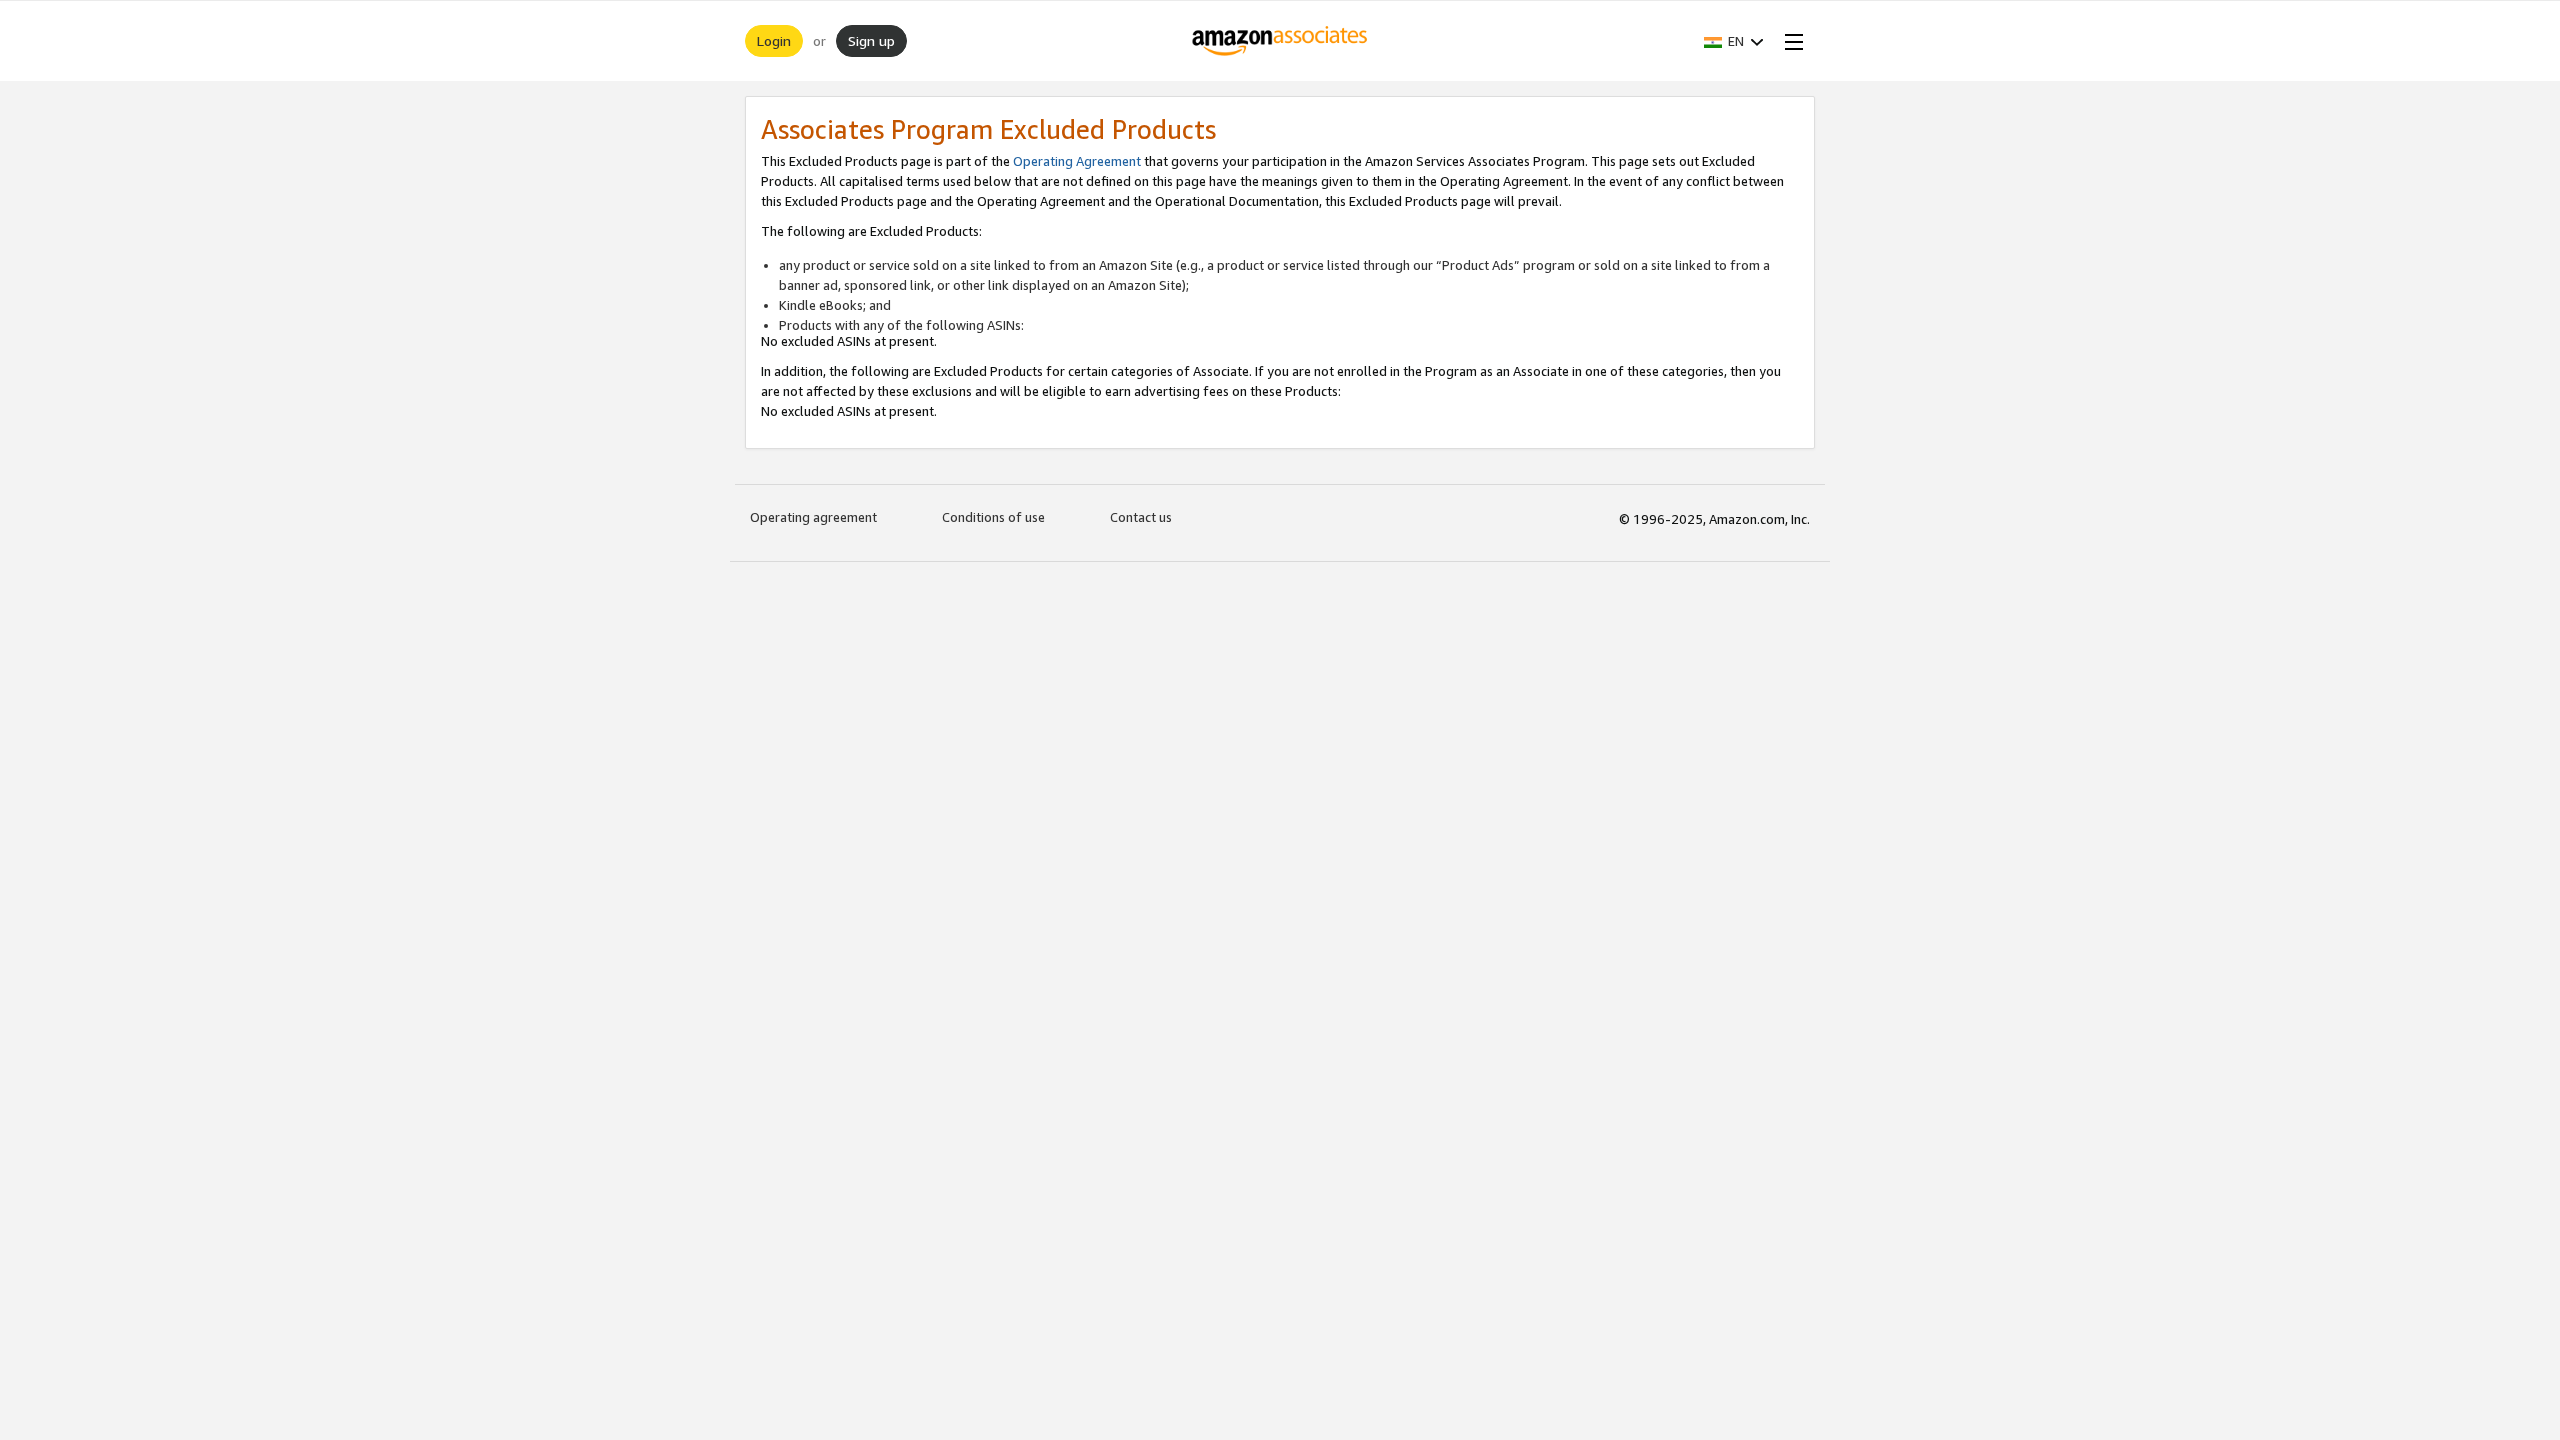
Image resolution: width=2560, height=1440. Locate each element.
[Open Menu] (1790, 41)
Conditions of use (993, 517)
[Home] (1280, 41)
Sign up (871, 40)
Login (774, 40)
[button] (1734, 41)
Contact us (1141, 517)
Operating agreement (813, 517)
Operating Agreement (1077, 161)
